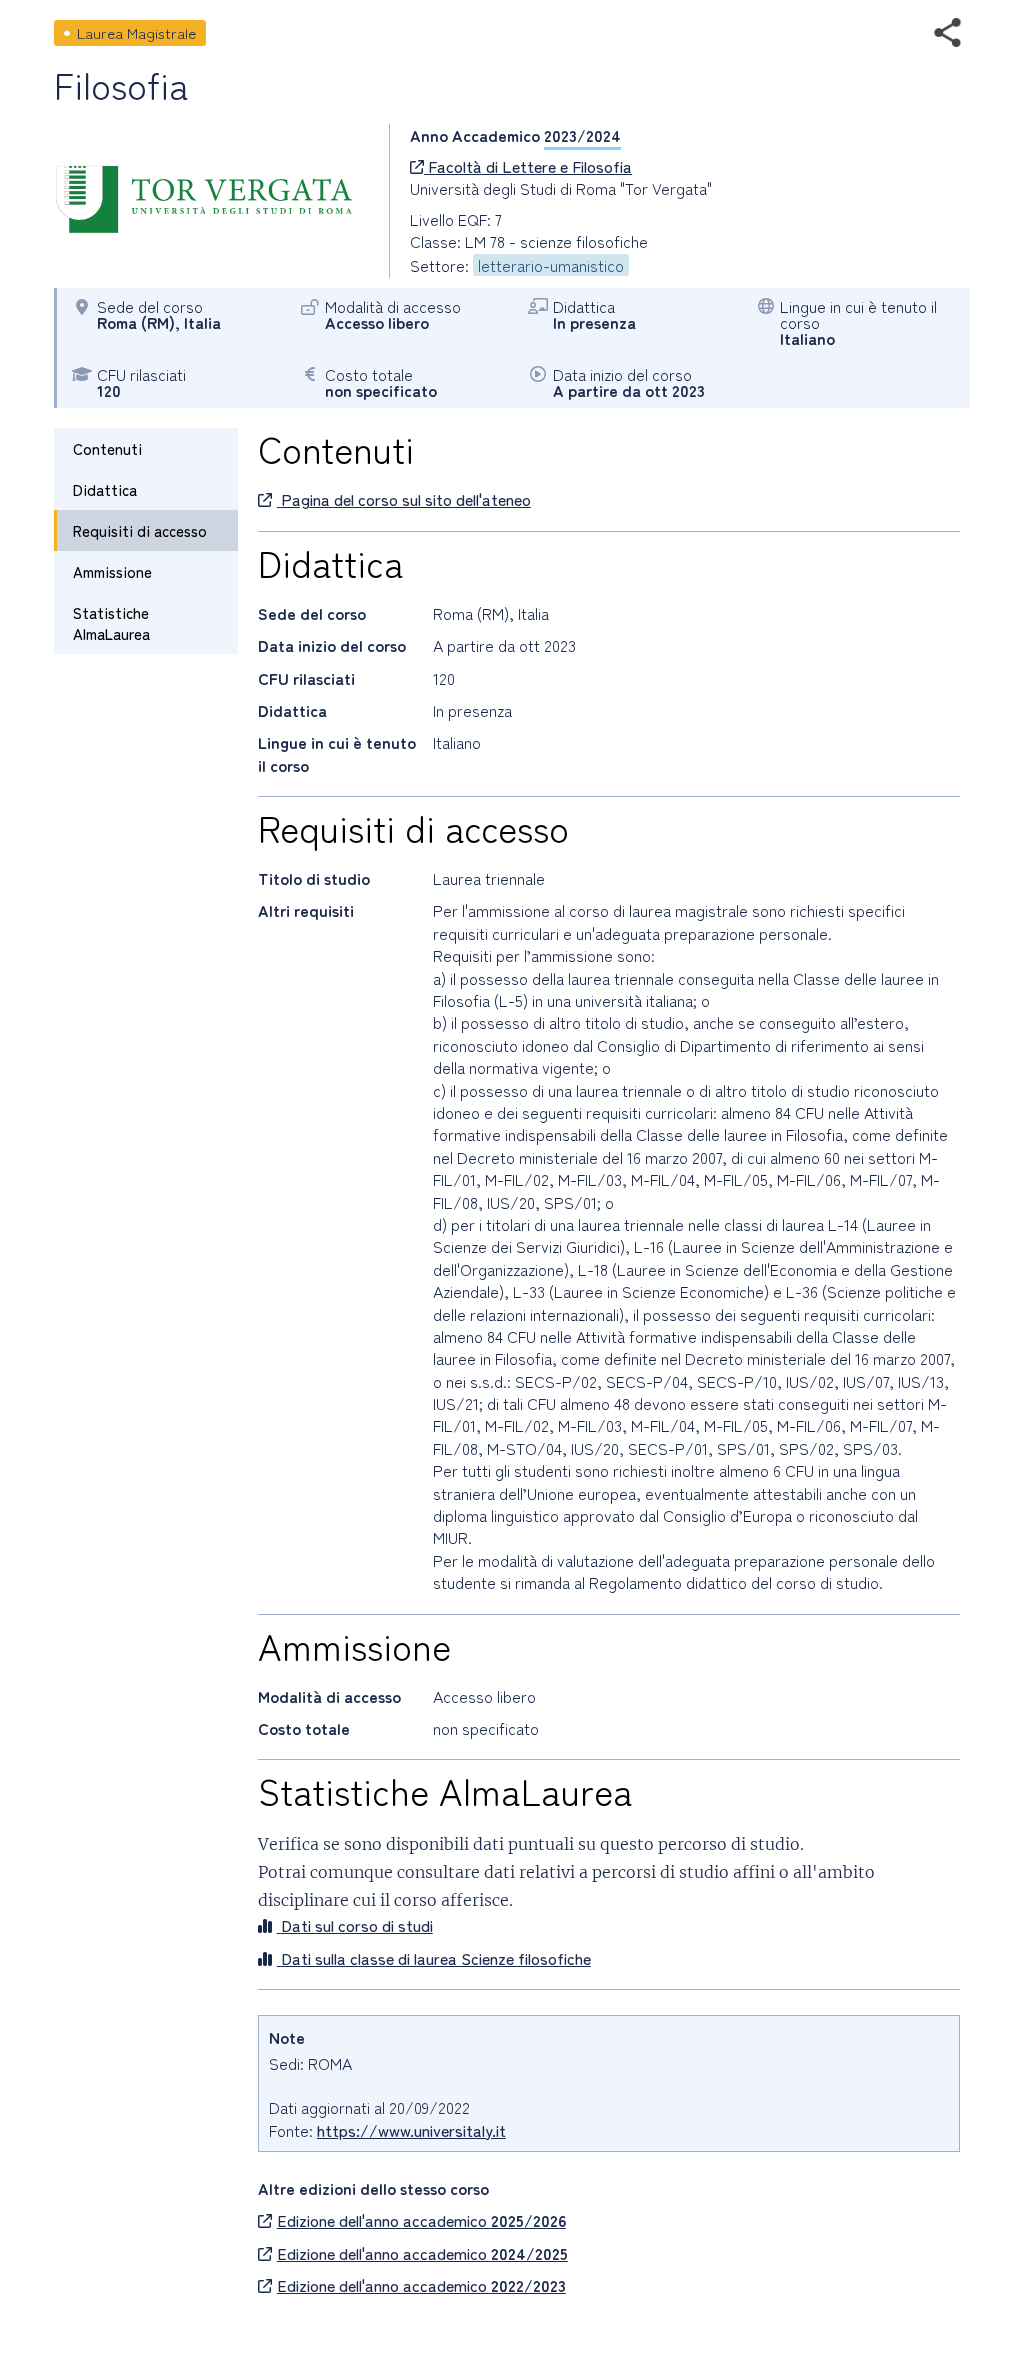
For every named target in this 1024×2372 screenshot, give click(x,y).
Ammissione (112, 571)
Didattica (105, 489)
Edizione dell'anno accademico (421, 2220)
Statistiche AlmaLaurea (111, 623)
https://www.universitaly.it (411, 2130)
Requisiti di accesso (140, 530)
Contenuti (107, 448)
